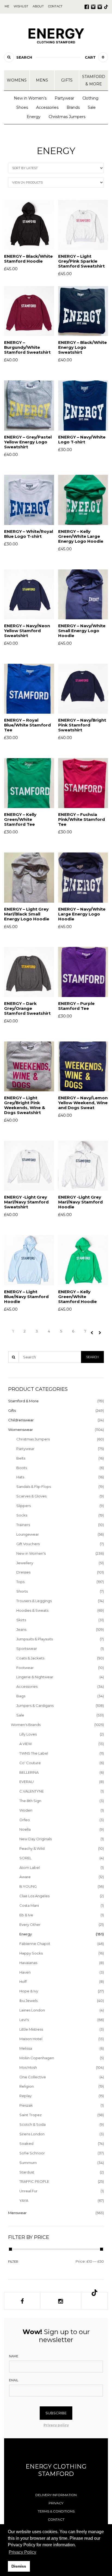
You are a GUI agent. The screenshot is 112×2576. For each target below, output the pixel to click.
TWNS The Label (34, 1753)
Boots (22, 1468)
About (38, 6)
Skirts (21, 1620)
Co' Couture (30, 1763)
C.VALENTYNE (32, 1791)
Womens (17, 80)
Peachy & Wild (32, 1848)
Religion (27, 2086)
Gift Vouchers (28, 1544)
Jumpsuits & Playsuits (35, 1639)
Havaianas (28, 1963)
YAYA (24, 2200)
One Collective (33, 2077)
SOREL (25, 1858)
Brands (73, 107)
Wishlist (21, 6)
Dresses (23, 1572)
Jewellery (25, 1563)
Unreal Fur (28, 2191)
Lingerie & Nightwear (35, 1677)
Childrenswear (21, 1420)
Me (7, 6)
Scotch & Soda (32, 2124)
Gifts (67, 80)
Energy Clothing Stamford (56, 2470)
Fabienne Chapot (35, 1944)
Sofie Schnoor (32, 2153)
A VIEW (26, 1744)
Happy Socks (31, 1953)
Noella (25, 1829)
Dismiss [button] (19, 2566)
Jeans (21, 1629)
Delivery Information (56, 2495)
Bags (21, 1696)
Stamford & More (94, 80)
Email (14, 2380)
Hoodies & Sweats (32, 1610)
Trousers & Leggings (34, 1601)
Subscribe (56, 2413)
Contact (56, 2519)
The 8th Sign (30, 1801)
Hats (20, 1477)
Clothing (90, 98)
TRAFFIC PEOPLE (34, 2181)
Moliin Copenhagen (37, 2058)
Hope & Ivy (29, 1991)
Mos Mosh (28, 2067)
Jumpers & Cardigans (35, 1706)
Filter (13, 2262)
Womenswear (21, 1430)
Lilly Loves (28, 1734)
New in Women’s (30, 98)
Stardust (27, 2172)
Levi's (24, 2020)
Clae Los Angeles (34, 1896)
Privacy (56, 2503)
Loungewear (28, 1534)
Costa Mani (29, 1905)
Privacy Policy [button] (22, 2552)
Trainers (23, 1525)
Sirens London (32, 2134)
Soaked (26, 2143)
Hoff (23, 1981)
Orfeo (25, 1820)
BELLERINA (29, 1772)
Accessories (47, 107)
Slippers (24, 1506)
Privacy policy (56, 2425)
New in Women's (31, 1553)
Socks (22, 1515)
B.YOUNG (28, 1886)
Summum (28, 2163)
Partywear (64, 98)
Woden (26, 1810)
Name (14, 2356)
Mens (42, 80)
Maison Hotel (31, 2039)
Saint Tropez (30, 2115)
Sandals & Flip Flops (34, 1487)
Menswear (17, 2213)
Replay (25, 2096)
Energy (34, 117)
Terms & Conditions (56, 2511)
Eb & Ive (26, 1915)
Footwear (25, 1668)
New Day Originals (35, 1839)
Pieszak (26, 2105)
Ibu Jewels (28, 2001)
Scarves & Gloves (31, 1496)
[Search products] (9, 57)
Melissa (26, 2048)
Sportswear (27, 1649)
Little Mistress (31, 2029)
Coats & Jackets (30, 1658)
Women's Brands (26, 1725)
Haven (25, 1972)
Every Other (30, 1925)
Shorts (22, 1591)
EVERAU (27, 1782)
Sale (92, 107)
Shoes (22, 107)
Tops (20, 1582)
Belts (21, 1458)
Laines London (32, 2010)
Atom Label (29, 1868)
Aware (25, 1877)
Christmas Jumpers (67, 117)
